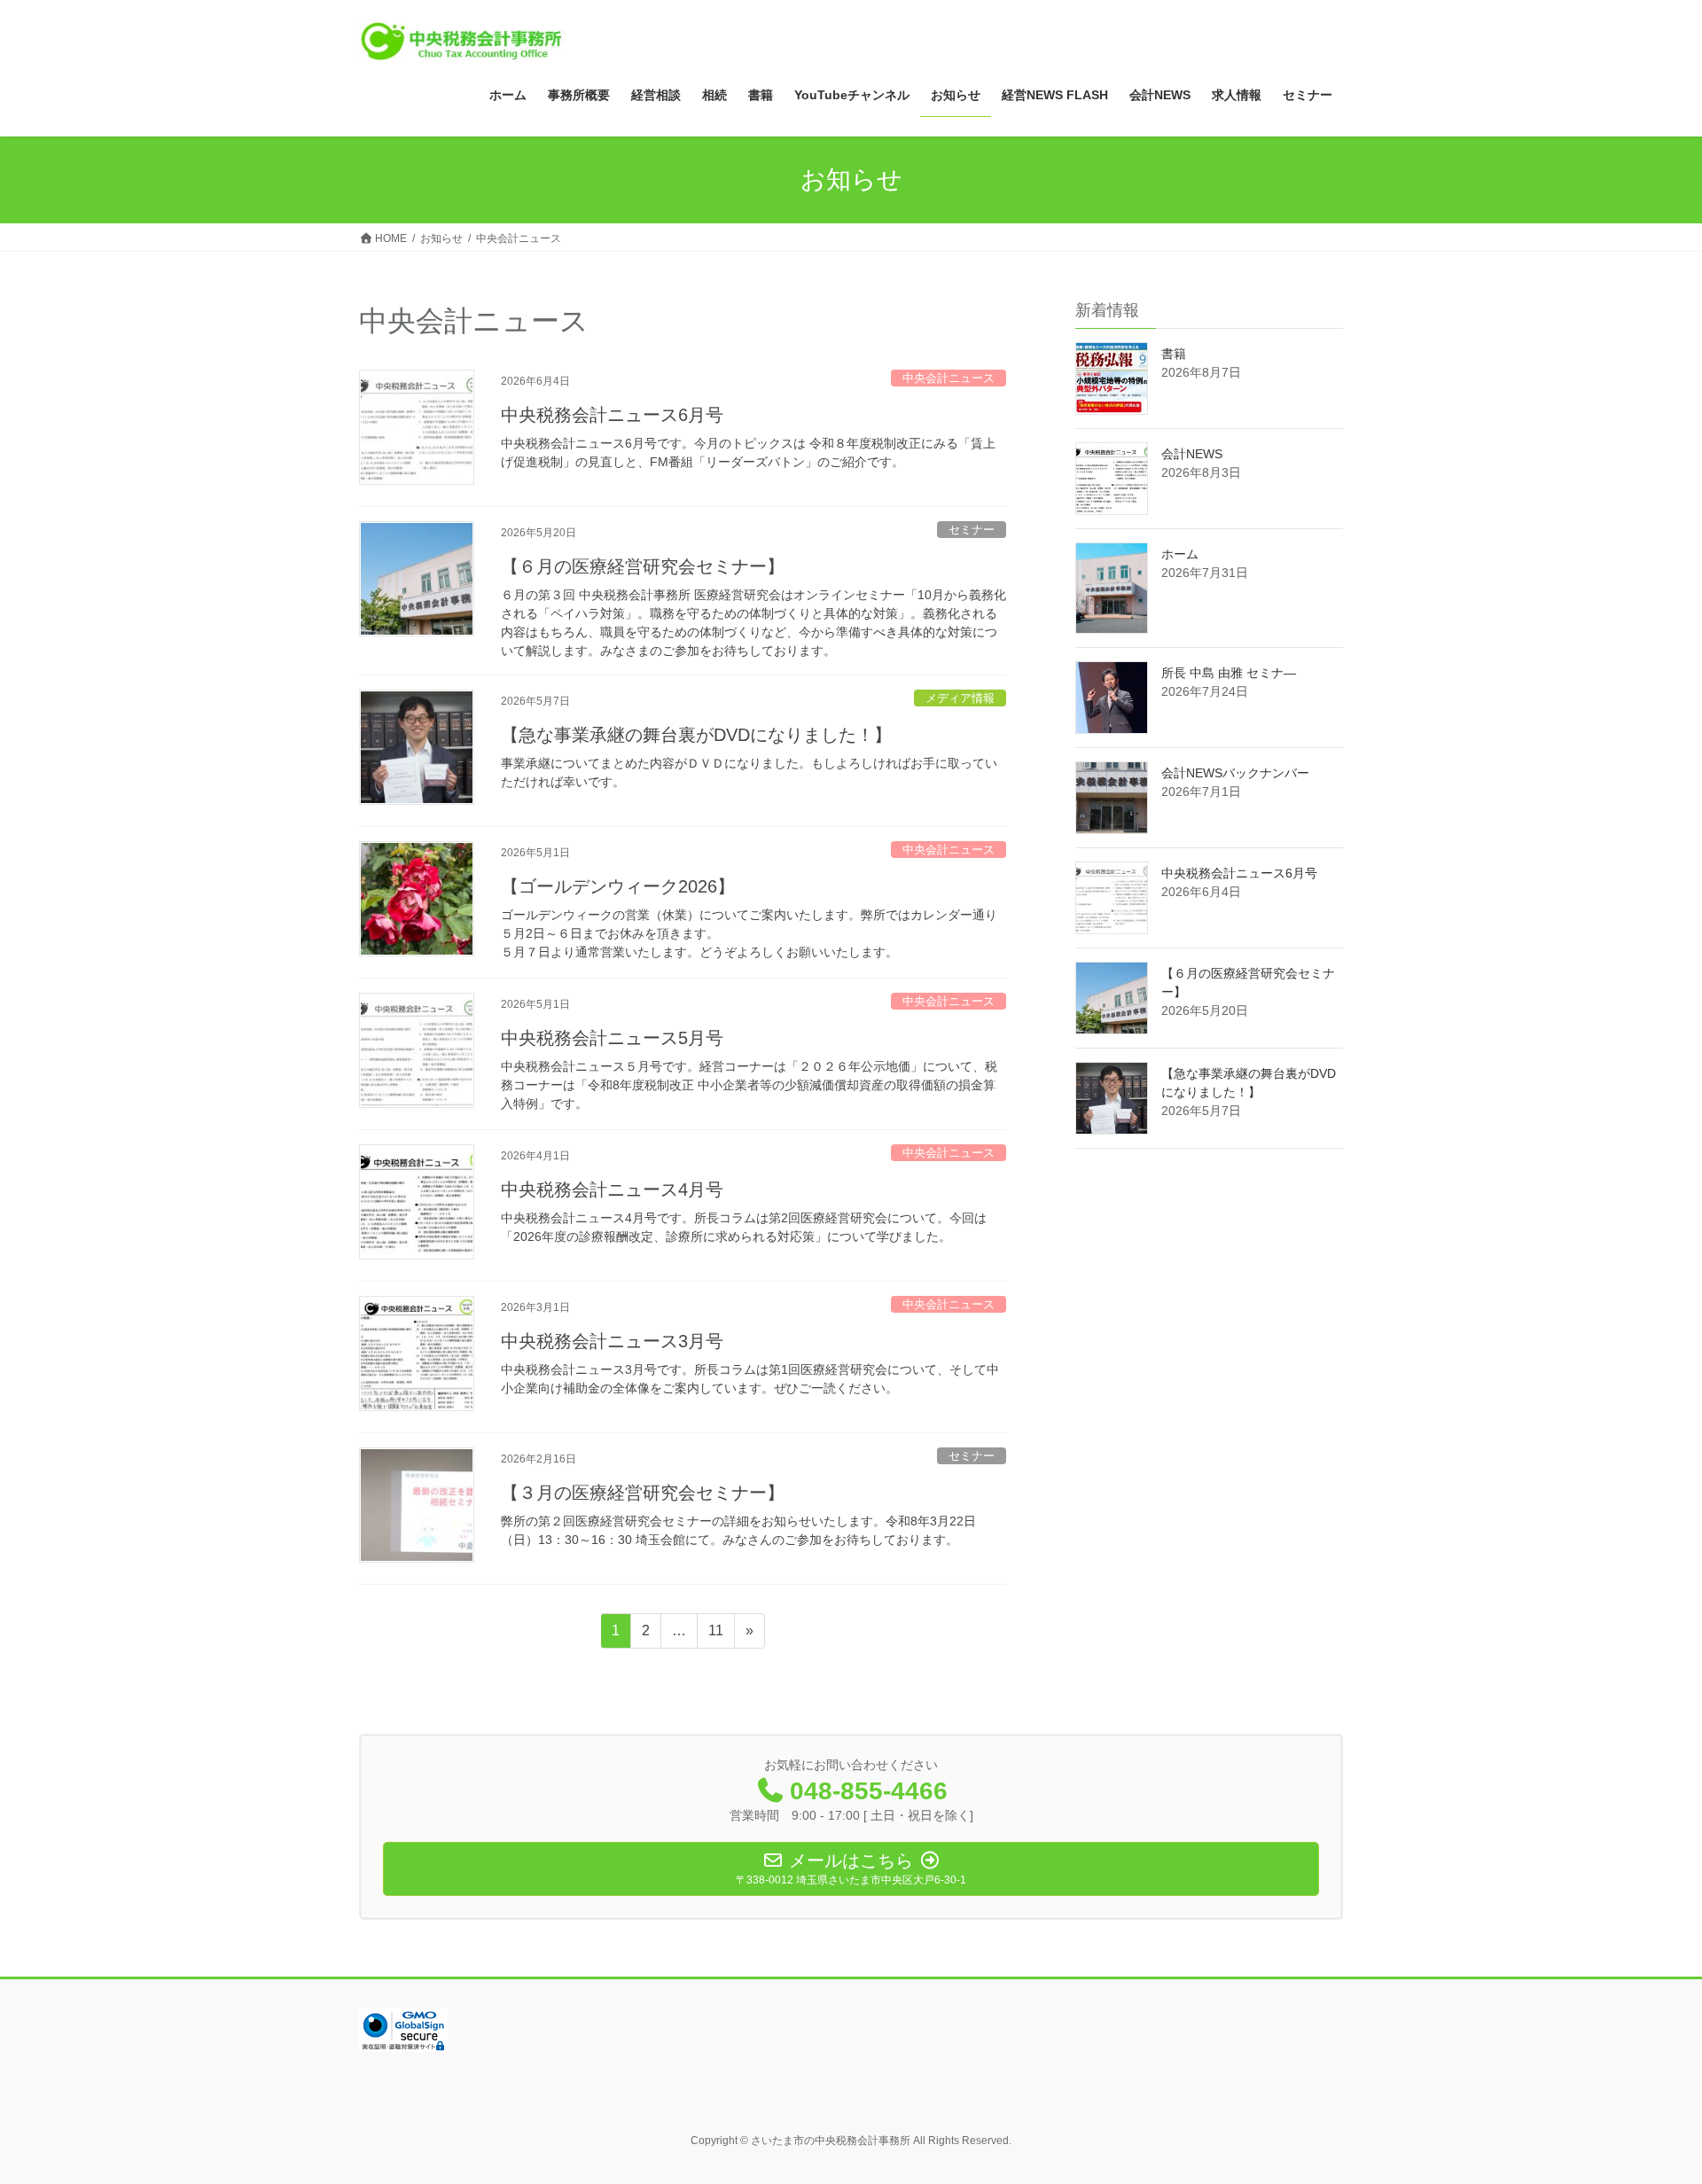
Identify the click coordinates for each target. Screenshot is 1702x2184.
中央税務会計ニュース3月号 (612, 1341)
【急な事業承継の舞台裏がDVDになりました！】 (696, 735)
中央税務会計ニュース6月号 (612, 415)
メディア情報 (960, 698)
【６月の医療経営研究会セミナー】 (643, 566)
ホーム (1180, 554)
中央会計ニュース (949, 378)
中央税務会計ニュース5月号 (612, 1038)
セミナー (972, 530)
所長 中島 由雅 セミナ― (1235, 673)
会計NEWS (1192, 454)
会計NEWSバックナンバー (1235, 773)
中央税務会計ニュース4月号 (612, 1189)
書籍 (1174, 354)
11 (715, 1635)
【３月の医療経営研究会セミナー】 (643, 1493)
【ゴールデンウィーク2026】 (618, 886)
